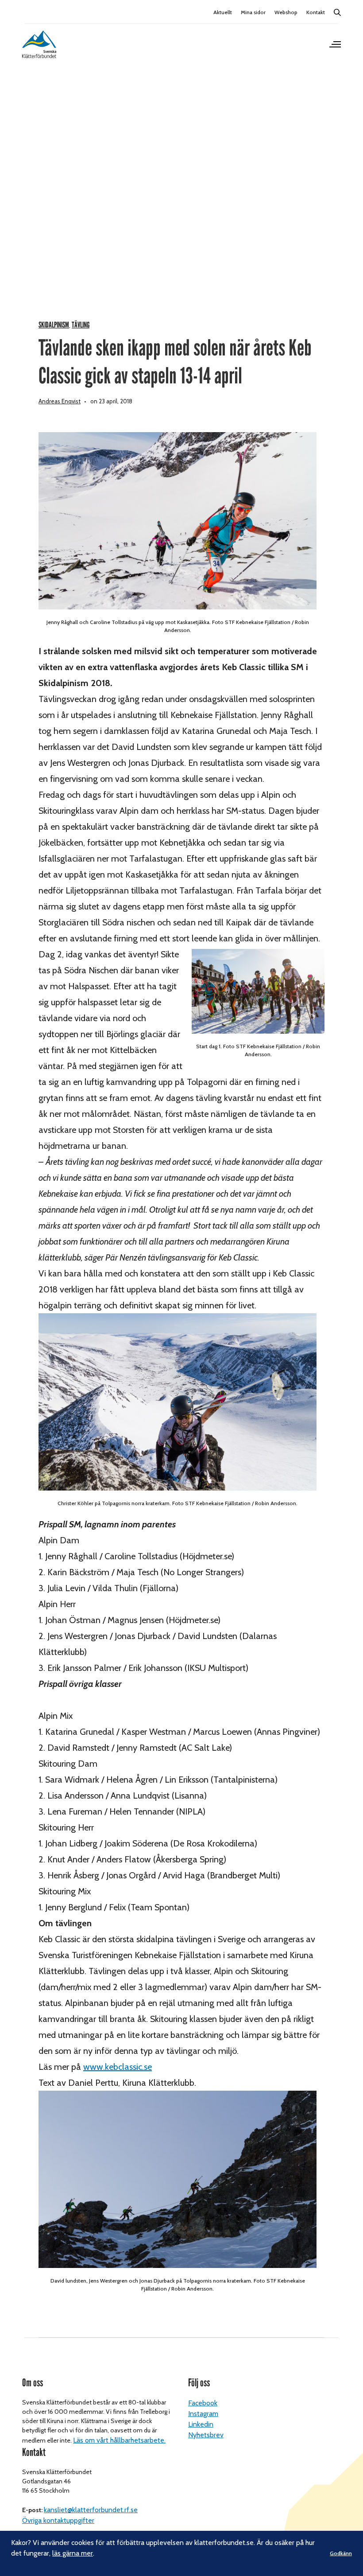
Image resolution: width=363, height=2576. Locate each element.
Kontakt (316, 12)
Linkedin (201, 2424)
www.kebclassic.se (118, 2067)
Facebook (203, 2403)
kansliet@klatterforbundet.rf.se (91, 2510)
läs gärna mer (73, 2553)
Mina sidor (253, 12)
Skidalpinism (54, 325)
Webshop (286, 12)
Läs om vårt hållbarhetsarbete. (119, 2440)
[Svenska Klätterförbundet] (39, 44)
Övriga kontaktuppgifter (58, 2520)
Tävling (81, 325)
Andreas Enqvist (60, 401)
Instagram (203, 2414)
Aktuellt (223, 12)
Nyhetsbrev (206, 2435)
